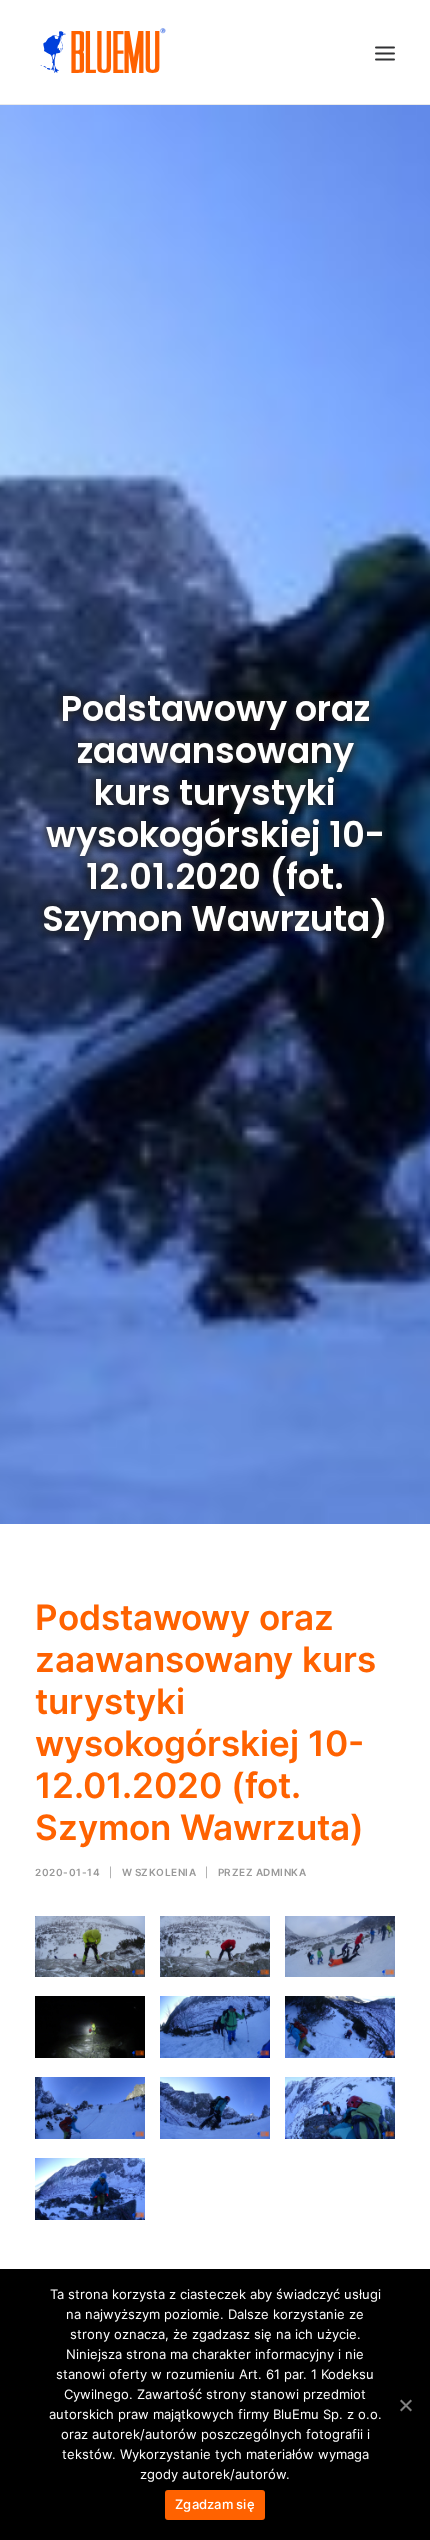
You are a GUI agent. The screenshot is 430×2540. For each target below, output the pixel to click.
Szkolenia (166, 1872)
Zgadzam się (215, 2504)
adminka (281, 1872)
